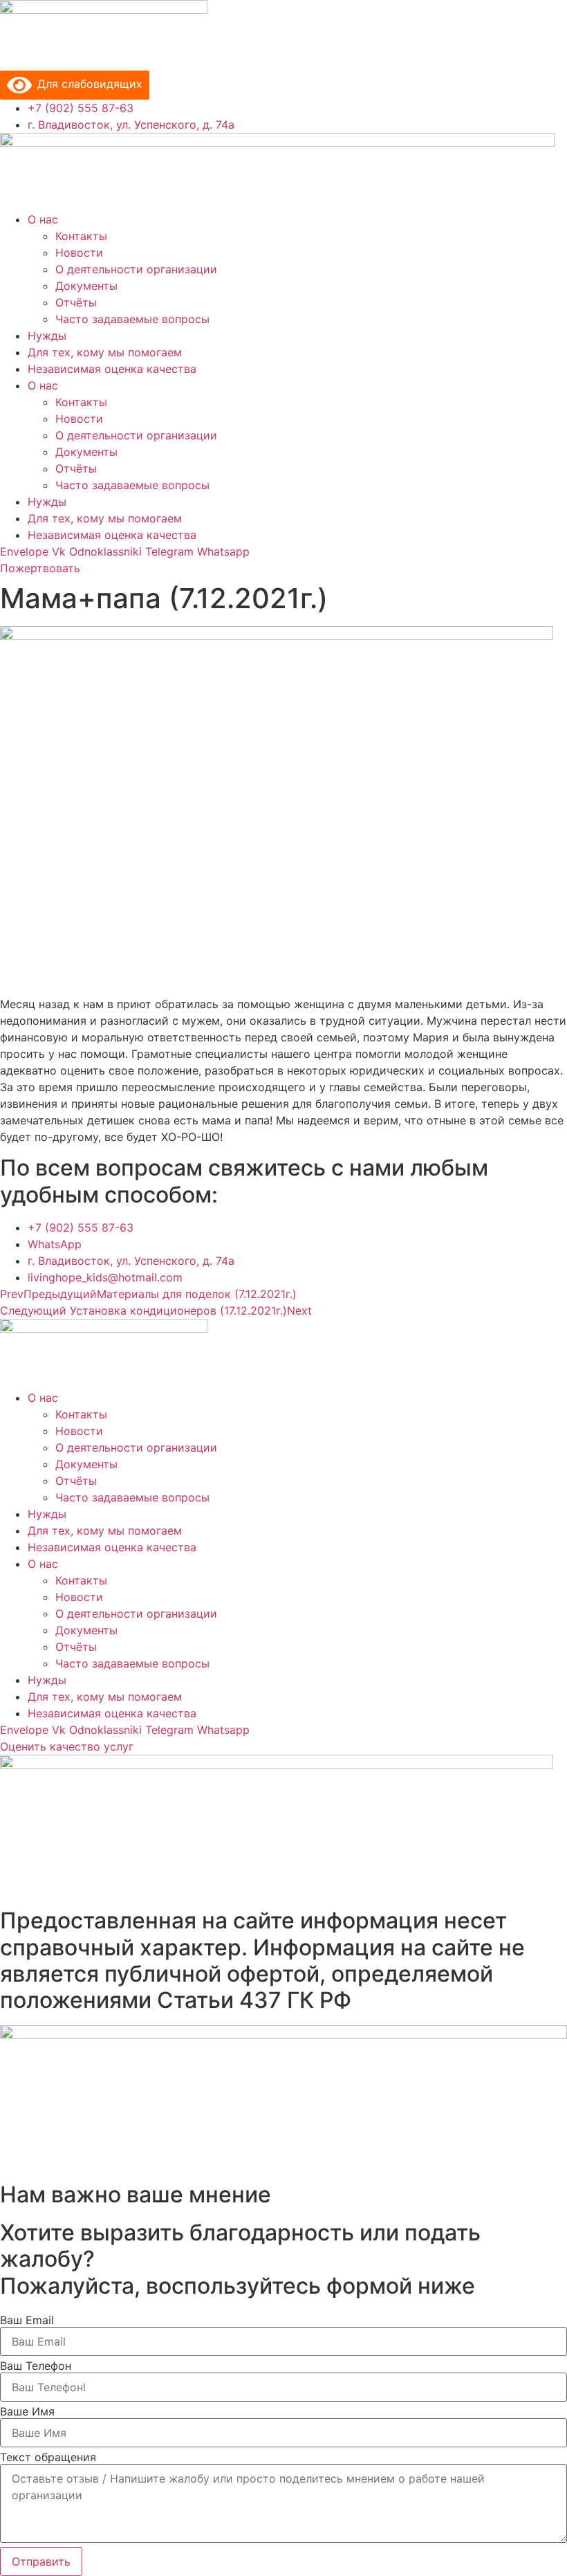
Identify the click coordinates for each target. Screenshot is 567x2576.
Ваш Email (27, 2320)
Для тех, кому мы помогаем (105, 352)
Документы (86, 286)
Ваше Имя (27, 2411)
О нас (43, 219)
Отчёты (76, 302)
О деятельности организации (136, 269)
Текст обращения (48, 2457)
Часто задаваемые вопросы (132, 319)
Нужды (47, 336)
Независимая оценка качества (112, 369)
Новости (79, 253)
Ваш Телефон (36, 2366)
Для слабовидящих (87, 84)
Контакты (81, 236)
